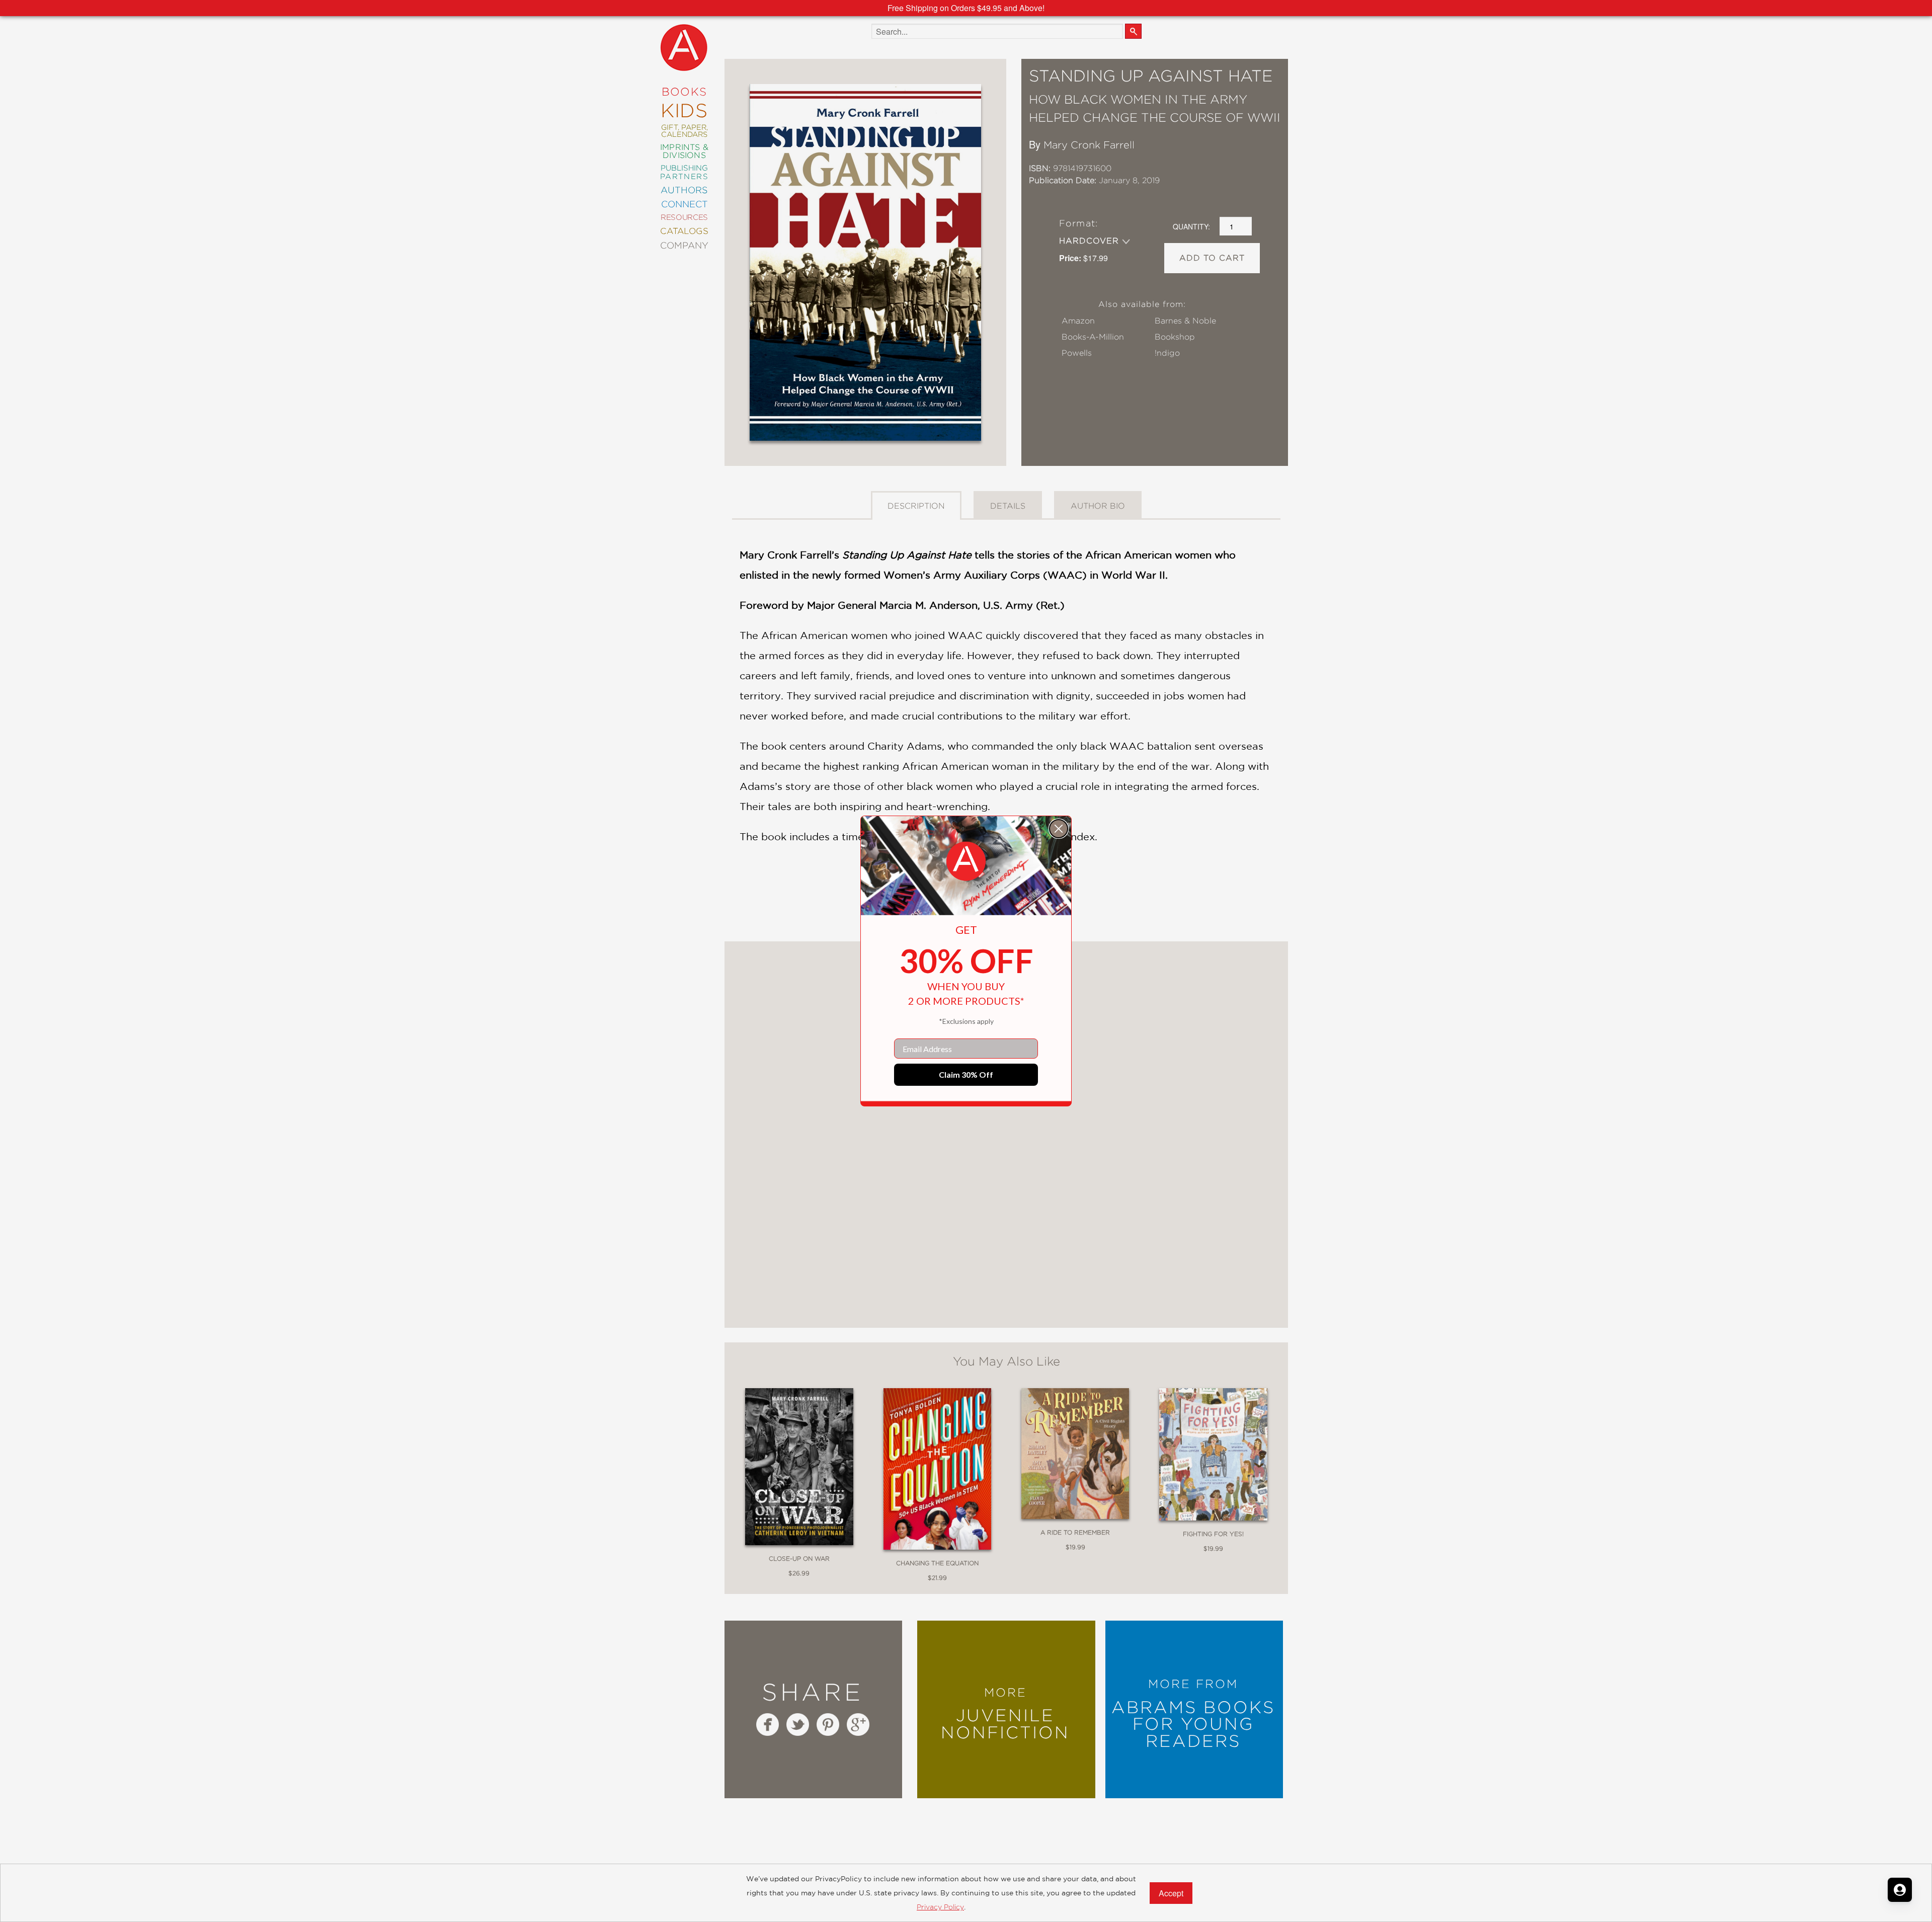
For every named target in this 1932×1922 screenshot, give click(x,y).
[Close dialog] (1059, 829)
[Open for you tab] (1900, 1890)
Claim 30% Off (966, 1074)
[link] (966, 861)
